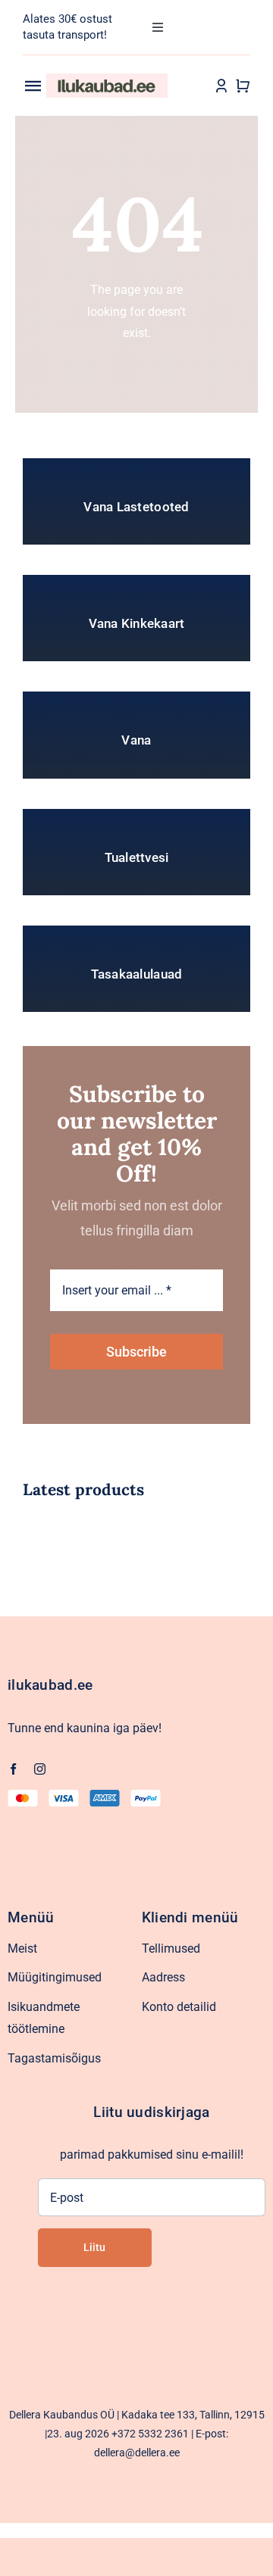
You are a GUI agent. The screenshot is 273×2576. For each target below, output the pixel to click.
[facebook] (13, 1769)
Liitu (94, 2247)
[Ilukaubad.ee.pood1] (107, 79)
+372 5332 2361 (150, 2434)
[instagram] (40, 1769)
